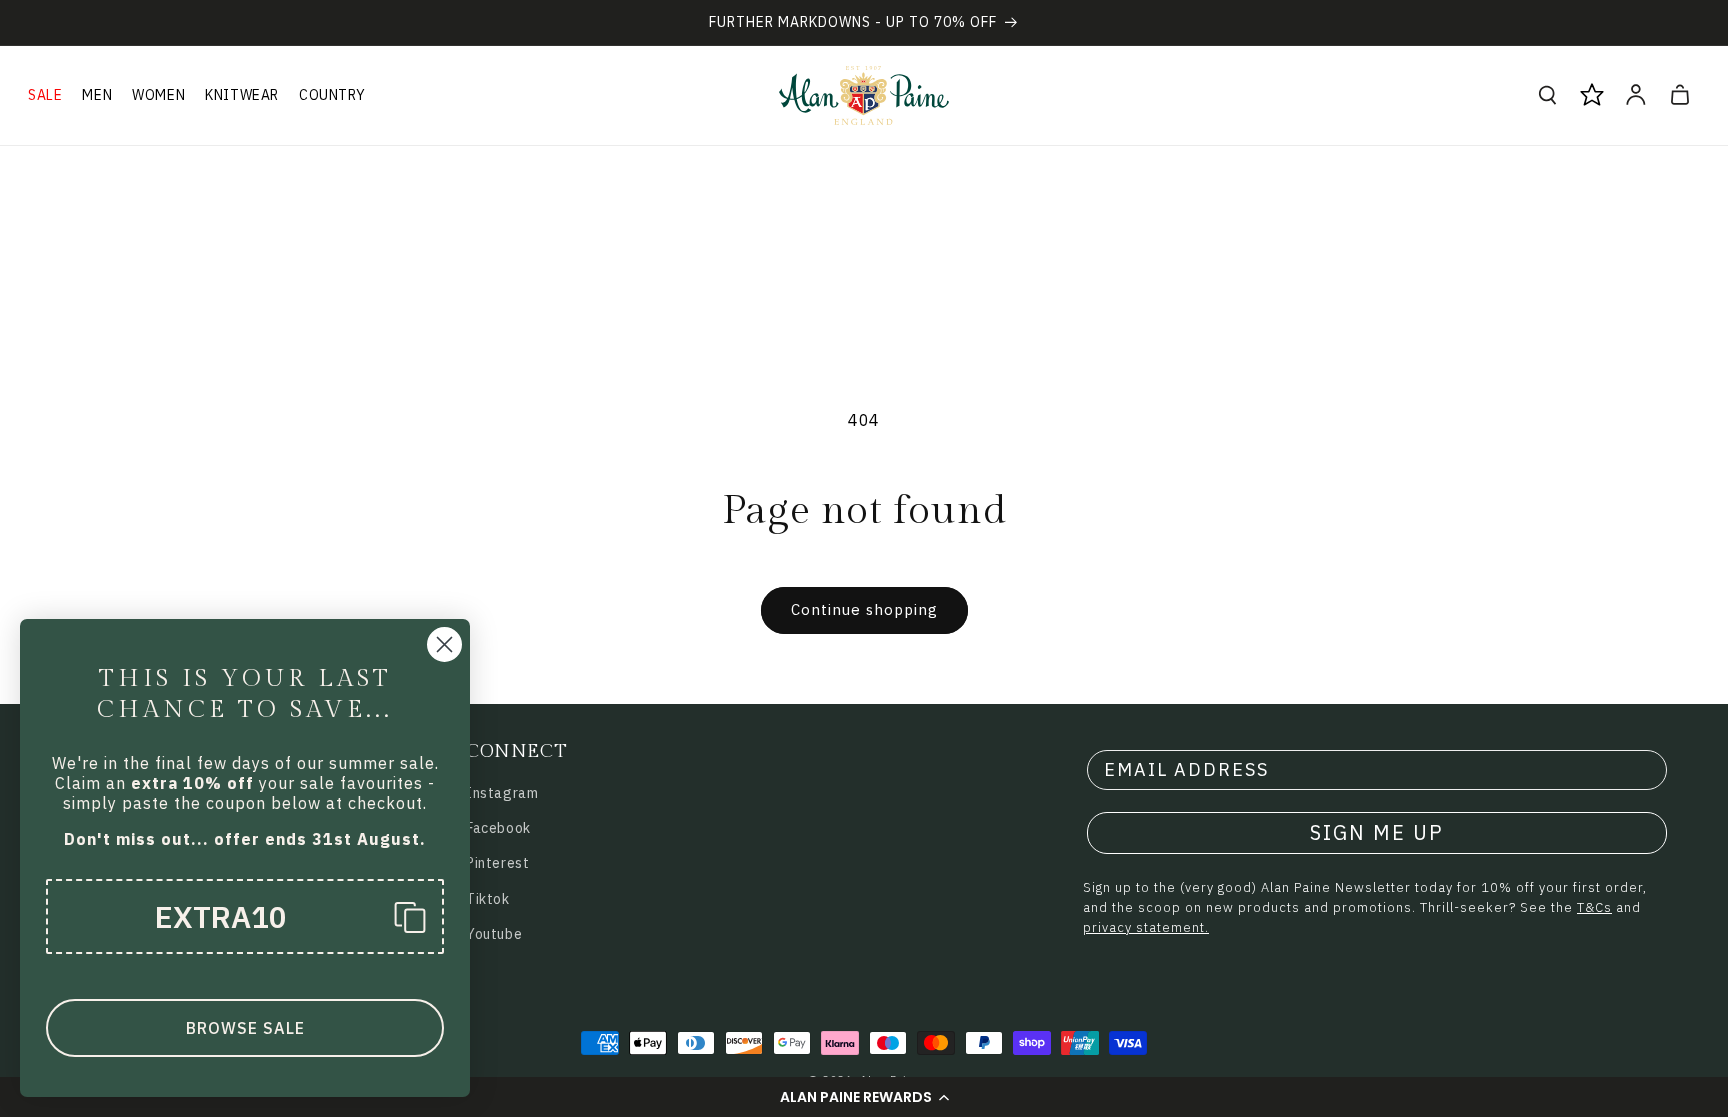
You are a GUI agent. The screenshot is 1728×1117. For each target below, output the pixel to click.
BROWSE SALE (245, 1028)
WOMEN (158, 95)
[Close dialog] (444, 644)
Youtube (494, 934)
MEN (97, 95)
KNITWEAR (242, 95)
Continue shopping (864, 609)
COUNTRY (332, 95)
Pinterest (497, 863)
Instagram (502, 793)
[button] (864, 1097)
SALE (45, 95)
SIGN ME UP (1377, 832)
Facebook (498, 828)
